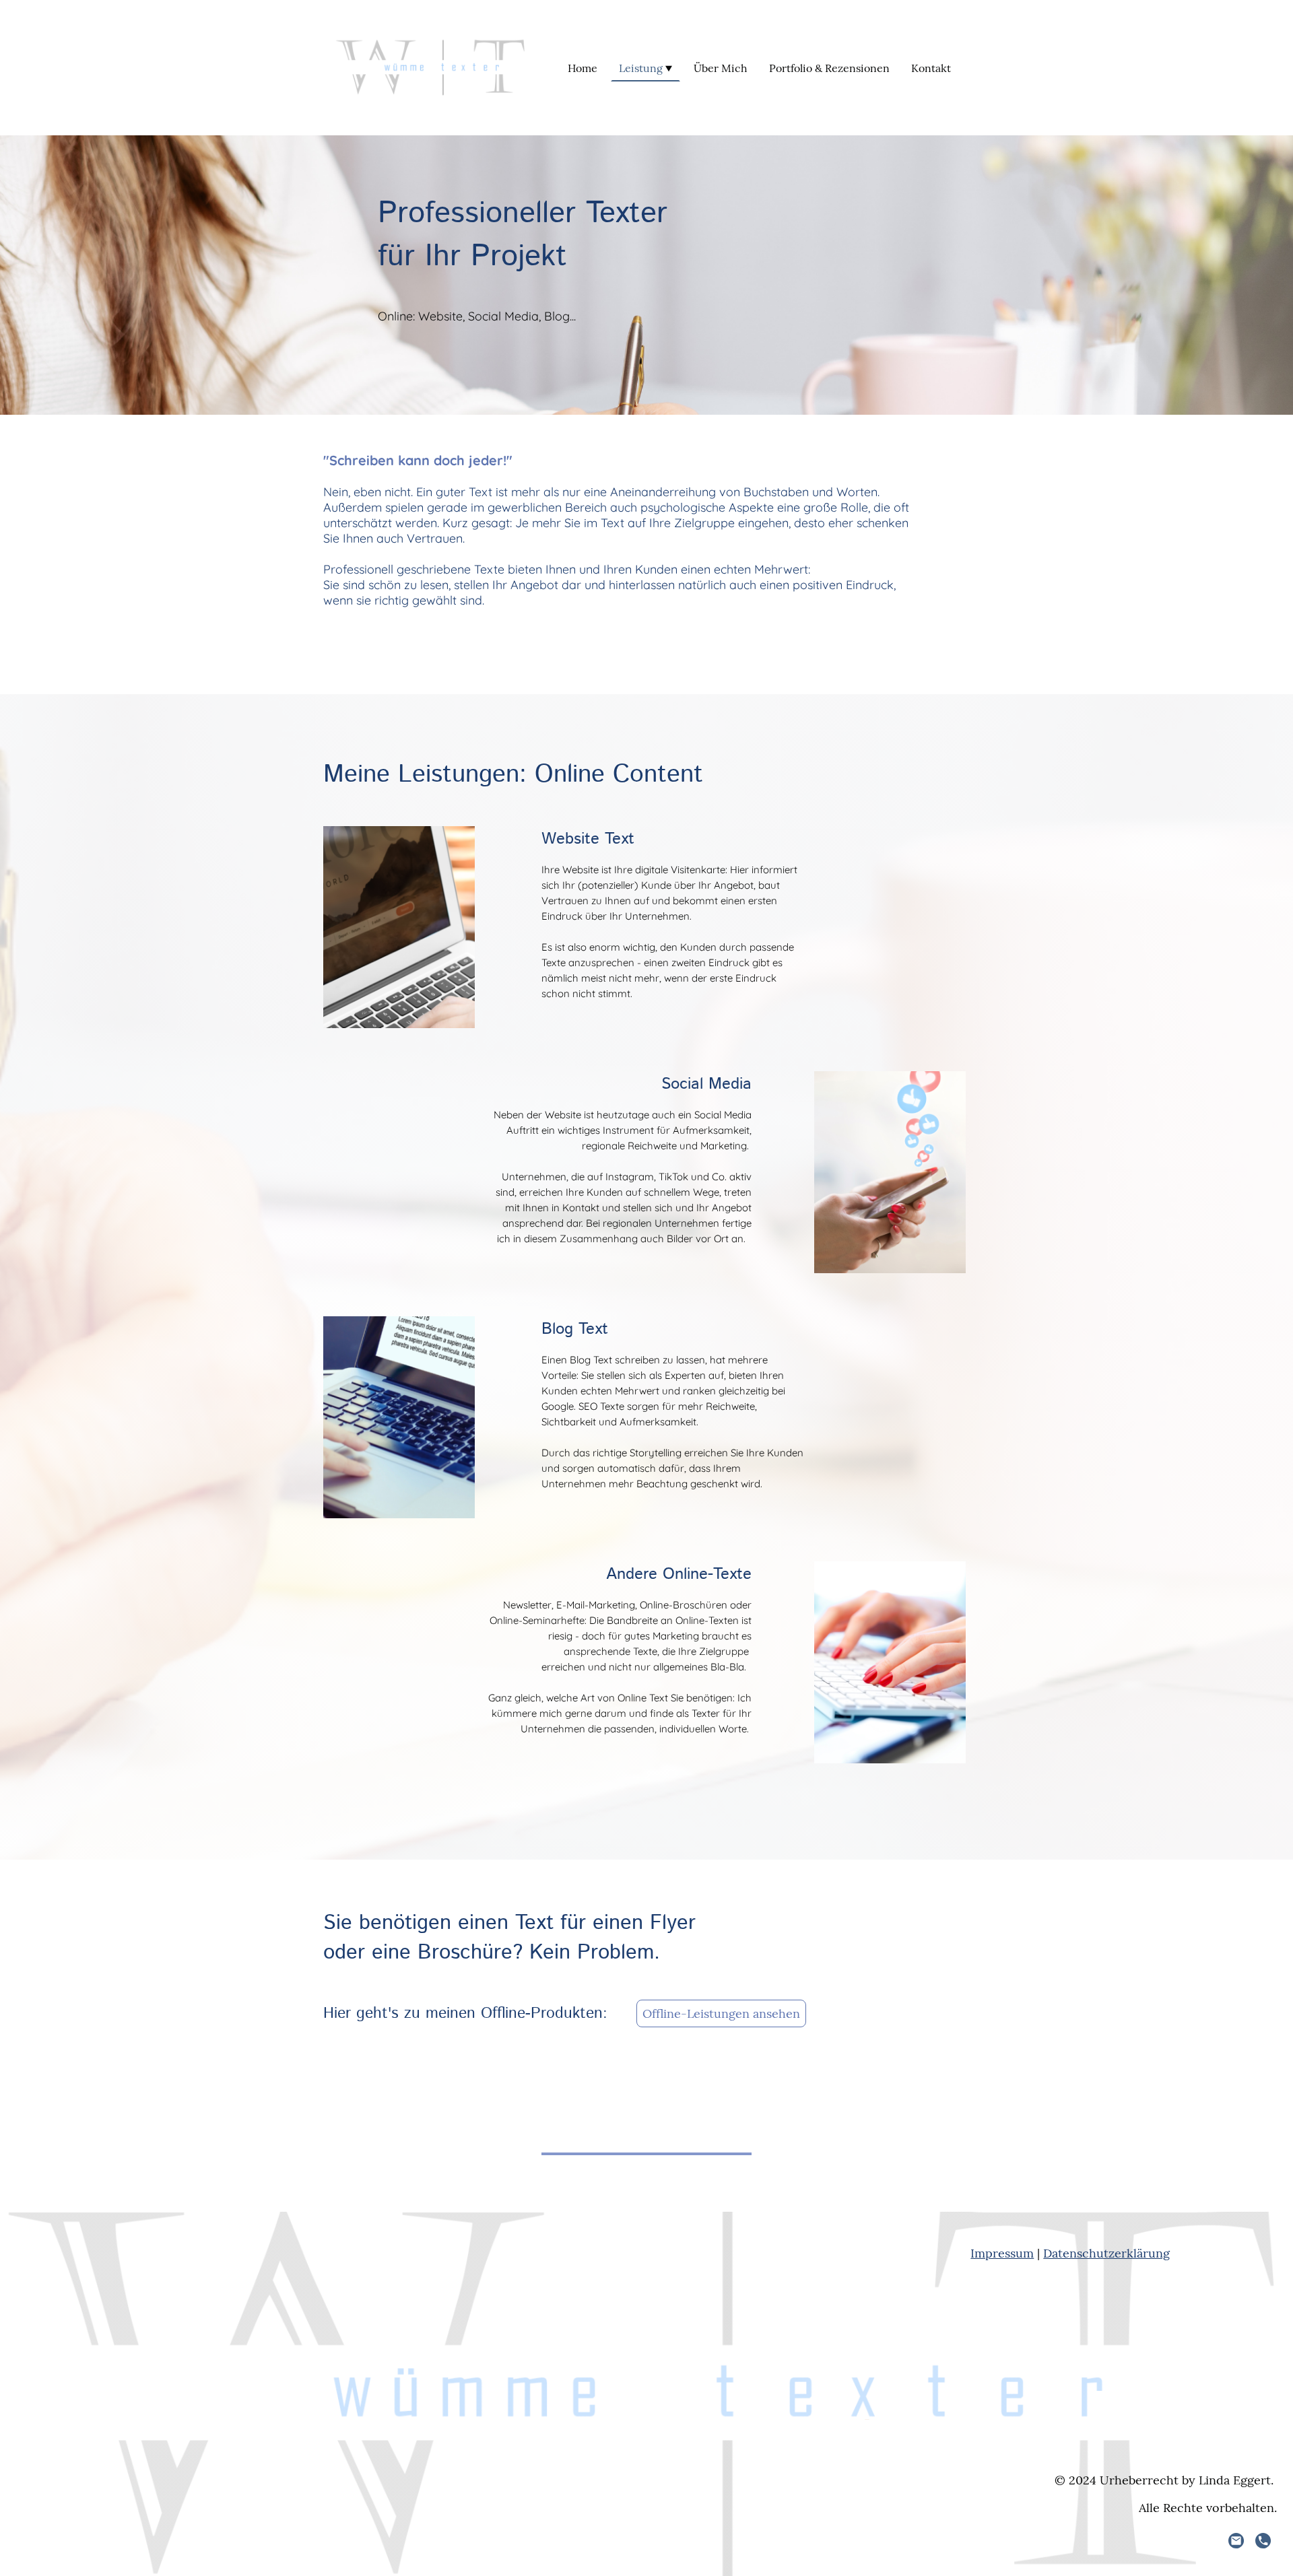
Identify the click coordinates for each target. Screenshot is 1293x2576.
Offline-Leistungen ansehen (721, 2013)
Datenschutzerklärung (1106, 2253)
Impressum (1002, 2253)
